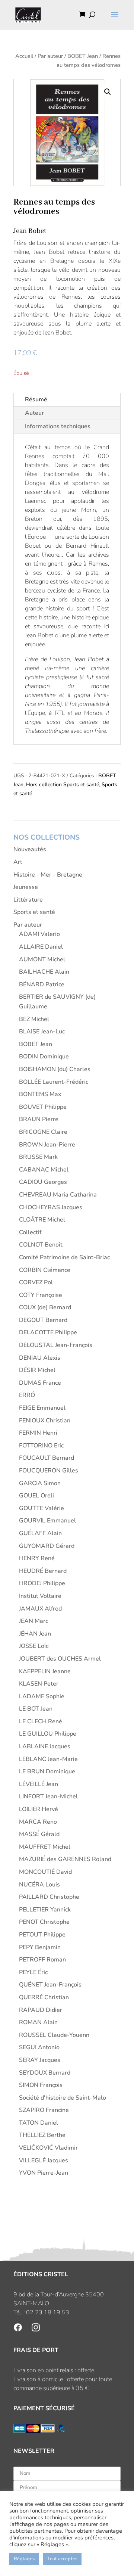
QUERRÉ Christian (44, 1997)
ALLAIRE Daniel (41, 947)
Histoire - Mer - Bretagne (48, 875)
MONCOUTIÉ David (45, 1872)
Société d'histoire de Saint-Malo (63, 2098)
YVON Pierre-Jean (44, 2173)
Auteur (34, 413)
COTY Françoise (41, 1295)
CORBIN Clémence (45, 1270)
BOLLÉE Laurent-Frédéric (54, 1082)
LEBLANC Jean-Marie (48, 1759)
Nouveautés (30, 849)
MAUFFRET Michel (45, 1847)
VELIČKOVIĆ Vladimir (48, 2148)
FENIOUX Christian (45, 1421)
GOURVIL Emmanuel (47, 1521)
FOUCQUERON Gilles (49, 1471)
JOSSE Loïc (34, 1646)
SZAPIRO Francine (44, 2110)
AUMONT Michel (42, 959)
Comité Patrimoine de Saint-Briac (64, 1257)
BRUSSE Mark (38, 1157)
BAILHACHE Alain (44, 972)
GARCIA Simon (40, 1483)
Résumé (36, 399)
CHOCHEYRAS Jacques (51, 1207)
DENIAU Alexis (40, 1358)
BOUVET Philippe (43, 1107)
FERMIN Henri (38, 1433)
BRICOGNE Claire (43, 1132)
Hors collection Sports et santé (63, 785)
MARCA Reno (38, 1822)
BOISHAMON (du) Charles (55, 1069)
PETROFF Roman (42, 1960)
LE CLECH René (41, 1721)
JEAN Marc (33, 1621)
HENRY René (37, 1558)
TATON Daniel (39, 2123)
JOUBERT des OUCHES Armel (60, 1659)
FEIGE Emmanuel (42, 1408)
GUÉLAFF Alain (40, 1533)
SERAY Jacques (40, 2060)
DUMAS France (40, 1383)
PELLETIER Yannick (45, 1910)
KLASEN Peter (39, 1684)
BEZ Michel (34, 1019)
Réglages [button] (24, 2559)
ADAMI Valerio (39, 934)
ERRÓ (27, 1395)
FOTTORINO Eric (41, 1446)
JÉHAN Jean (35, 1634)
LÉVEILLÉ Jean (39, 1784)
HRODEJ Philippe (42, 1583)
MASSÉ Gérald (39, 1834)
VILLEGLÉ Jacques (44, 2160)
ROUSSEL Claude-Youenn (54, 2035)
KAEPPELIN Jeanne (45, 1671)
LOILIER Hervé (39, 1809)
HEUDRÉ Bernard (43, 1571)
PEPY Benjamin (40, 1947)
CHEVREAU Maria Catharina (58, 1195)
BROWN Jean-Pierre (47, 1145)
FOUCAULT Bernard (47, 1458)
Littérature (28, 900)
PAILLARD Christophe (49, 1897)
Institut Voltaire (40, 1596)
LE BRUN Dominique (47, 1771)
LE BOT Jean (36, 1709)
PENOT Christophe (44, 1922)
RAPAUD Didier (41, 2010)
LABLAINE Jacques (45, 1746)
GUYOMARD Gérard (47, 1546)
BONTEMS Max (40, 1094)
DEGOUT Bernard (43, 1320)
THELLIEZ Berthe (42, 2135)
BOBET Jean (83, 56)
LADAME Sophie (42, 1696)
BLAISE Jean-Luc (42, 1032)
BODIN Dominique (44, 1057)
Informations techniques (58, 426)
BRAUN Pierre (39, 1119)
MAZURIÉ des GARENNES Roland (65, 1859)
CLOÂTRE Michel (42, 1220)
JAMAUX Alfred (40, 1609)
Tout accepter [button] (62, 2559)
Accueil (24, 56)
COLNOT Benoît (41, 1245)
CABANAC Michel (44, 1170)
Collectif (30, 1232)
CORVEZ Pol (36, 1282)
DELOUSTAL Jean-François (56, 1345)
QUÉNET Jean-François (50, 1985)
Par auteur (50, 56)
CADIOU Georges (43, 1182)
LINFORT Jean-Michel (48, 1796)
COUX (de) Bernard (45, 1307)
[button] (108, 92)
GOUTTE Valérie (42, 1508)
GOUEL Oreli (36, 1496)
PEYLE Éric (33, 1972)
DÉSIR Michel (37, 1370)
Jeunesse (26, 887)
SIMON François (41, 2085)
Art (18, 862)
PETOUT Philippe (42, 1935)
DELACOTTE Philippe (48, 1332)
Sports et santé (34, 912)
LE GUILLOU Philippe (48, 1734)
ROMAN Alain (38, 2022)
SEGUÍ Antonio (39, 2047)
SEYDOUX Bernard (45, 2073)
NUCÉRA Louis (39, 1885)
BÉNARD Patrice (42, 984)
